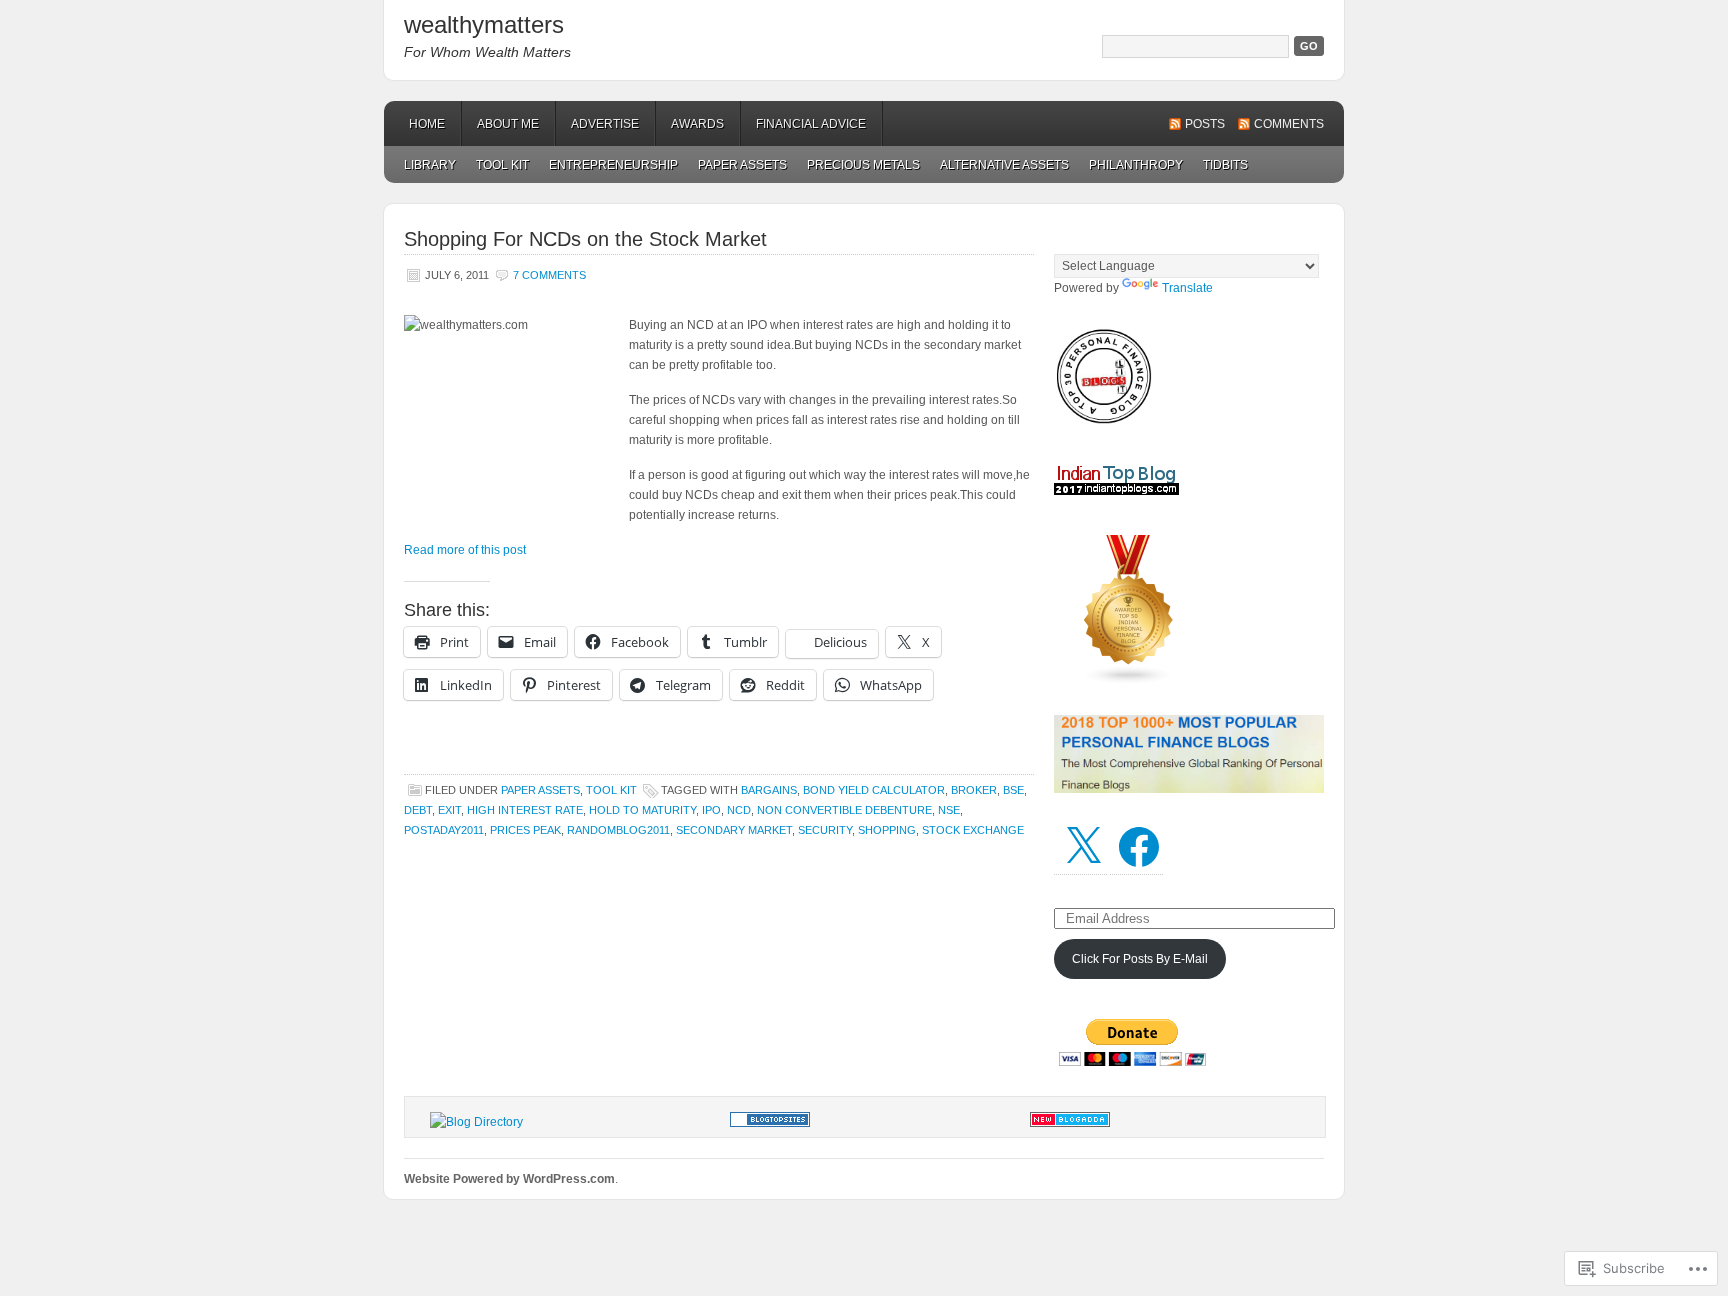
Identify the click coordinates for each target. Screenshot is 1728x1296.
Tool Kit (502, 165)
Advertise (605, 124)
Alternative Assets (1004, 165)
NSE (949, 810)
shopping (887, 830)
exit (449, 810)
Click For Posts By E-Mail (1140, 959)
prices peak (525, 830)
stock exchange (973, 830)
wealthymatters (484, 24)
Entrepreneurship (613, 165)
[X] (1083, 847)
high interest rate (525, 810)
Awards (697, 124)
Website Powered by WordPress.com (509, 1179)
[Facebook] (1139, 847)
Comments (1289, 124)
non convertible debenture (844, 810)
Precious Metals (863, 165)
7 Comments (549, 275)
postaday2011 (444, 830)
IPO (711, 810)
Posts (1205, 124)
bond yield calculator (874, 790)
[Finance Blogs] (770, 1123)
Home (427, 124)
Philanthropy (1136, 165)
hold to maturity (642, 810)
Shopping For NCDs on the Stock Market (585, 239)
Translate (1187, 288)
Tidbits (1225, 165)
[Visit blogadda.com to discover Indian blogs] (1070, 1123)
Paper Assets (742, 165)
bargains (769, 790)
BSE (1013, 790)
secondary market (734, 830)
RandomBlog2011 (618, 830)
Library (430, 165)
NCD (739, 810)
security (825, 830)
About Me (508, 124)
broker (974, 790)
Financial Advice (811, 124)
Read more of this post (465, 550)
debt (418, 810)
